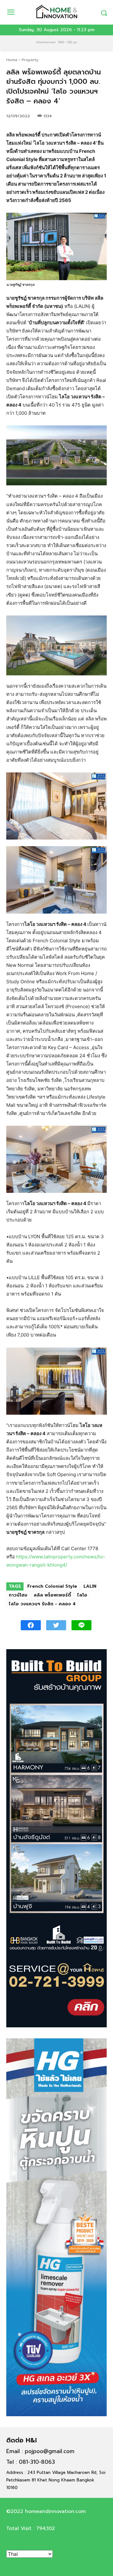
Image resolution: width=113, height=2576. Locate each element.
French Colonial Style (52, 1586)
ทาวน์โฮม (18, 1595)
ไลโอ (82, 1595)
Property (30, 60)
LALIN (90, 1586)
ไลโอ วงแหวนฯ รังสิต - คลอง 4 (42, 1604)
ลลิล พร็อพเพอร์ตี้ (52, 1595)
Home (12, 60)
